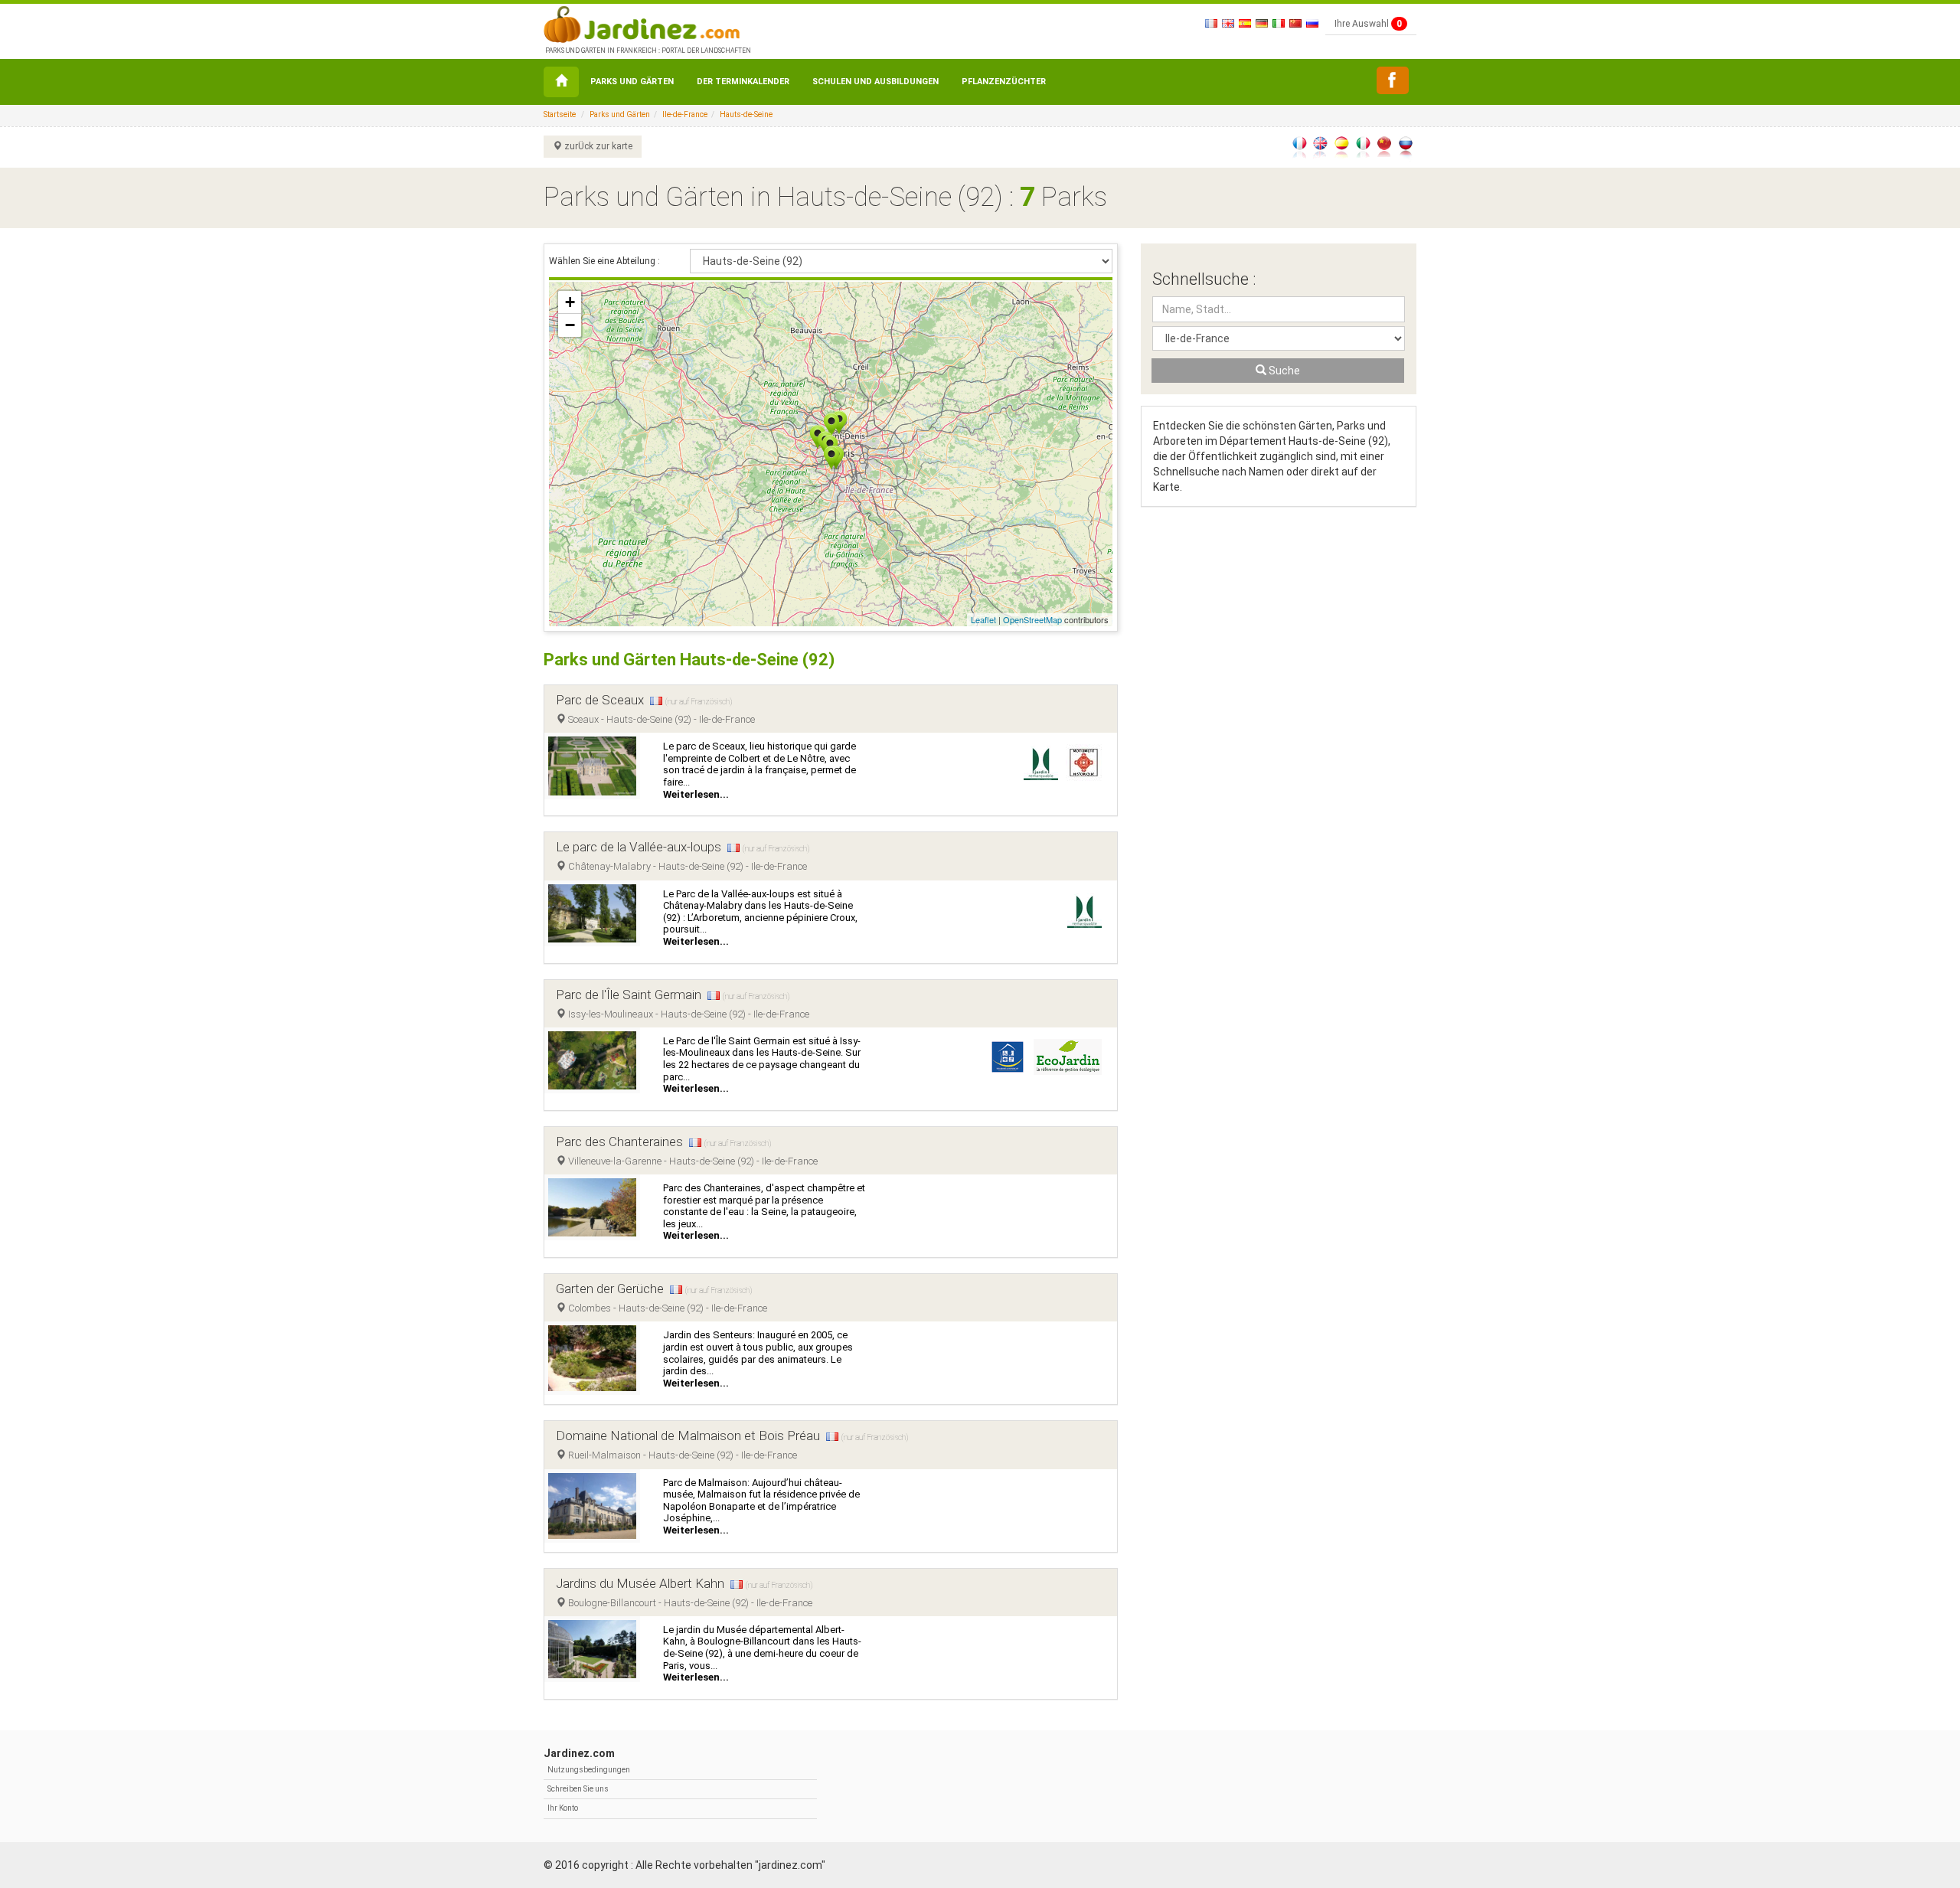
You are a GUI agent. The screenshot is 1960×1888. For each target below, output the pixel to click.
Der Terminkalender (743, 82)
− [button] (570, 325)
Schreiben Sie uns (578, 1789)
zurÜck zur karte (597, 146)
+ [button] (570, 302)
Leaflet (983, 619)
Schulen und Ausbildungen (875, 82)
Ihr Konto (563, 1808)
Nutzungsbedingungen (589, 1770)
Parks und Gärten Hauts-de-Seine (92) (689, 660)
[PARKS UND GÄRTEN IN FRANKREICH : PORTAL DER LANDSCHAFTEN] (647, 23)
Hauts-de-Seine (746, 114)
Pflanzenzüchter (1004, 82)
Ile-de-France (685, 114)
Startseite (560, 114)
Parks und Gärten (632, 82)
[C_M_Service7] (1393, 80)
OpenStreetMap (1032, 619)
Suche (1283, 371)
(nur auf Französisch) (699, 702)
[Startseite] (561, 82)
